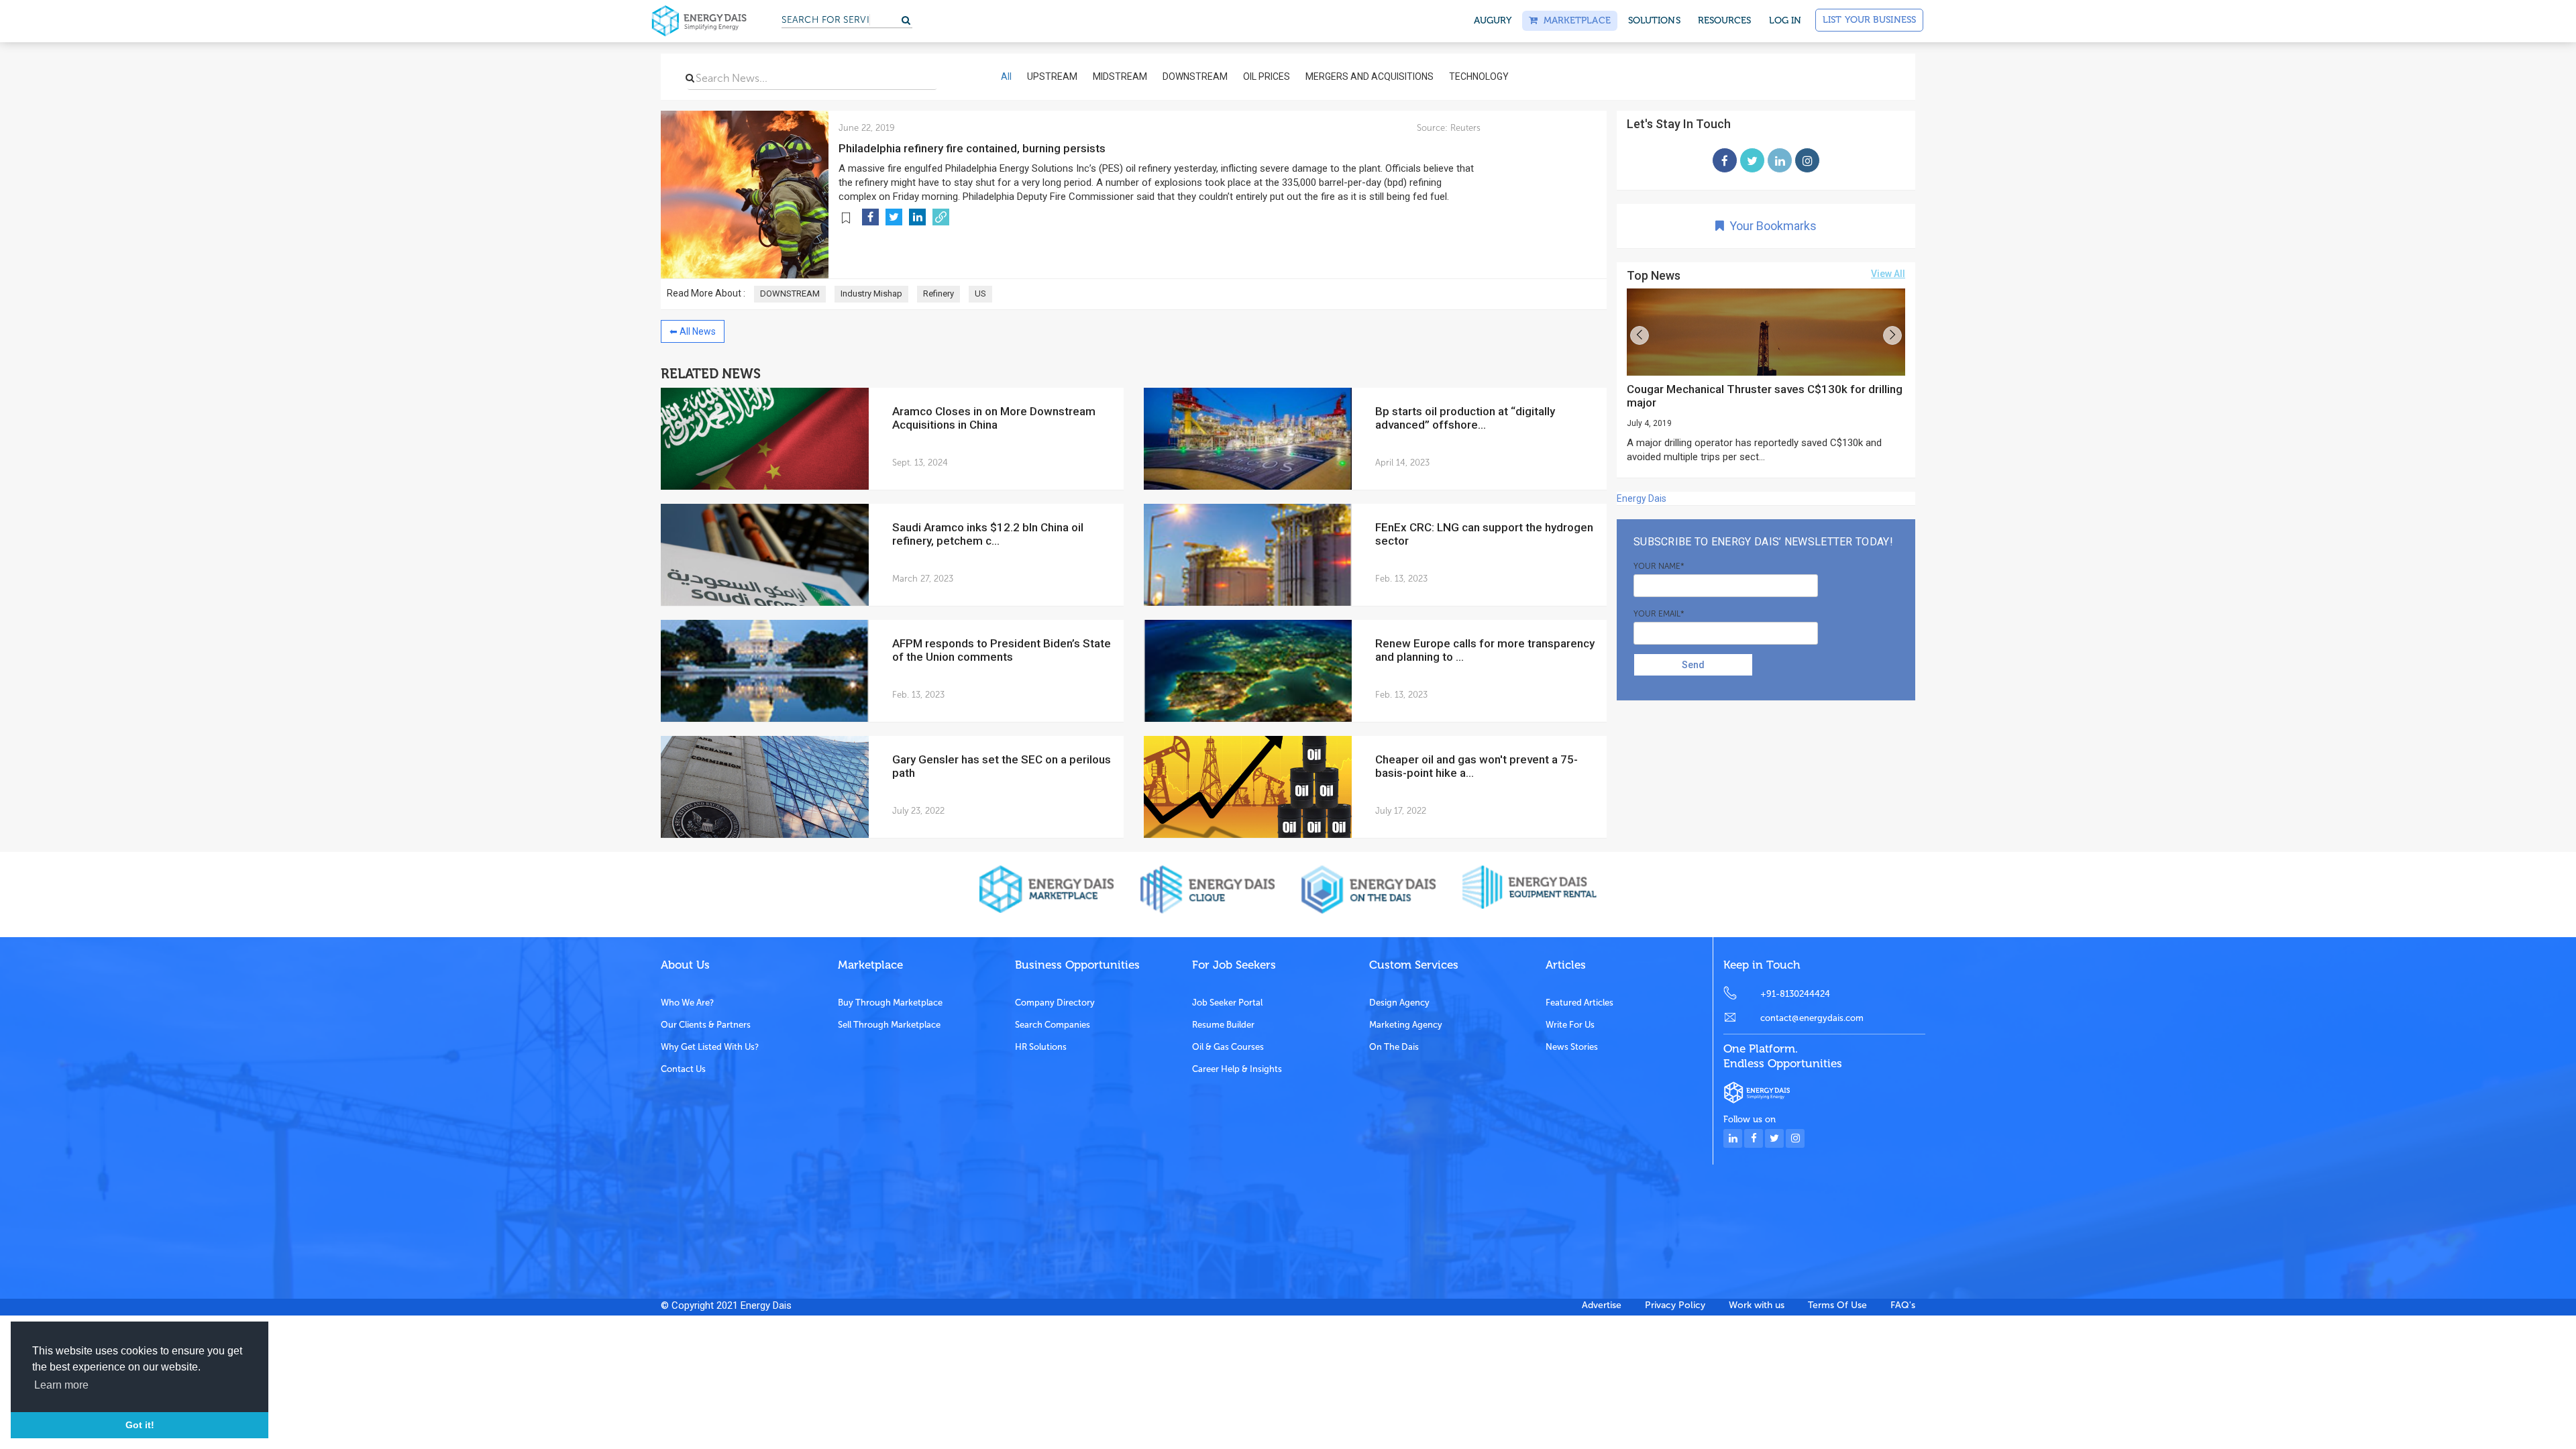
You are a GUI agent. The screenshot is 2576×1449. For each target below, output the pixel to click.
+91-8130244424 (1795, 994)
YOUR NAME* (1659, 566)
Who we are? (687, 1003)
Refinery (938, 293)
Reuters (1464, 128)
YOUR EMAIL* (1659, 614)
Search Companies (1053, 1025)
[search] (690, 78)
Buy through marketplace (890, 1003)
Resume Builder (1223, 1025)
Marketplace (1574, 20)
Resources (1725, 20)
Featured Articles (1579, 1003)
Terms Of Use (1837, 1305)
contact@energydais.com (1812, 1018)
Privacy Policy (1675, 1305)
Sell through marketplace (889, 1025)
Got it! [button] (140, 1425)
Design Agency (1399, 1003)
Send (1693, 665)
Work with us (1757, 1305)
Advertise (1602, 1305)
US (980, 293)
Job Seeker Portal (1227, 1003)
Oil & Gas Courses (1228, 1047)
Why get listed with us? (710, 1047)
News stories (1572, 1047)
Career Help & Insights (1237, 1069)
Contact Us (683, 1069)
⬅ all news (693, 331)
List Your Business (1869, 20)
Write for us (1570, 1025)
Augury (1493, 20)
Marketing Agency (1406, 1025)
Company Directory (1055, 1003)
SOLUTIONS (1654, 20)
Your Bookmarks (1770, 226)
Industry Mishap (871, 293)
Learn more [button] (61, 1385)
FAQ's (1903, 1305)
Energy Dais (1642, 498)
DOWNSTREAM (790, 293)
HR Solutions (1041, 1047)
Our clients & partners (706, 1025)
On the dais (1394, 1047)
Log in (1785, 20)
